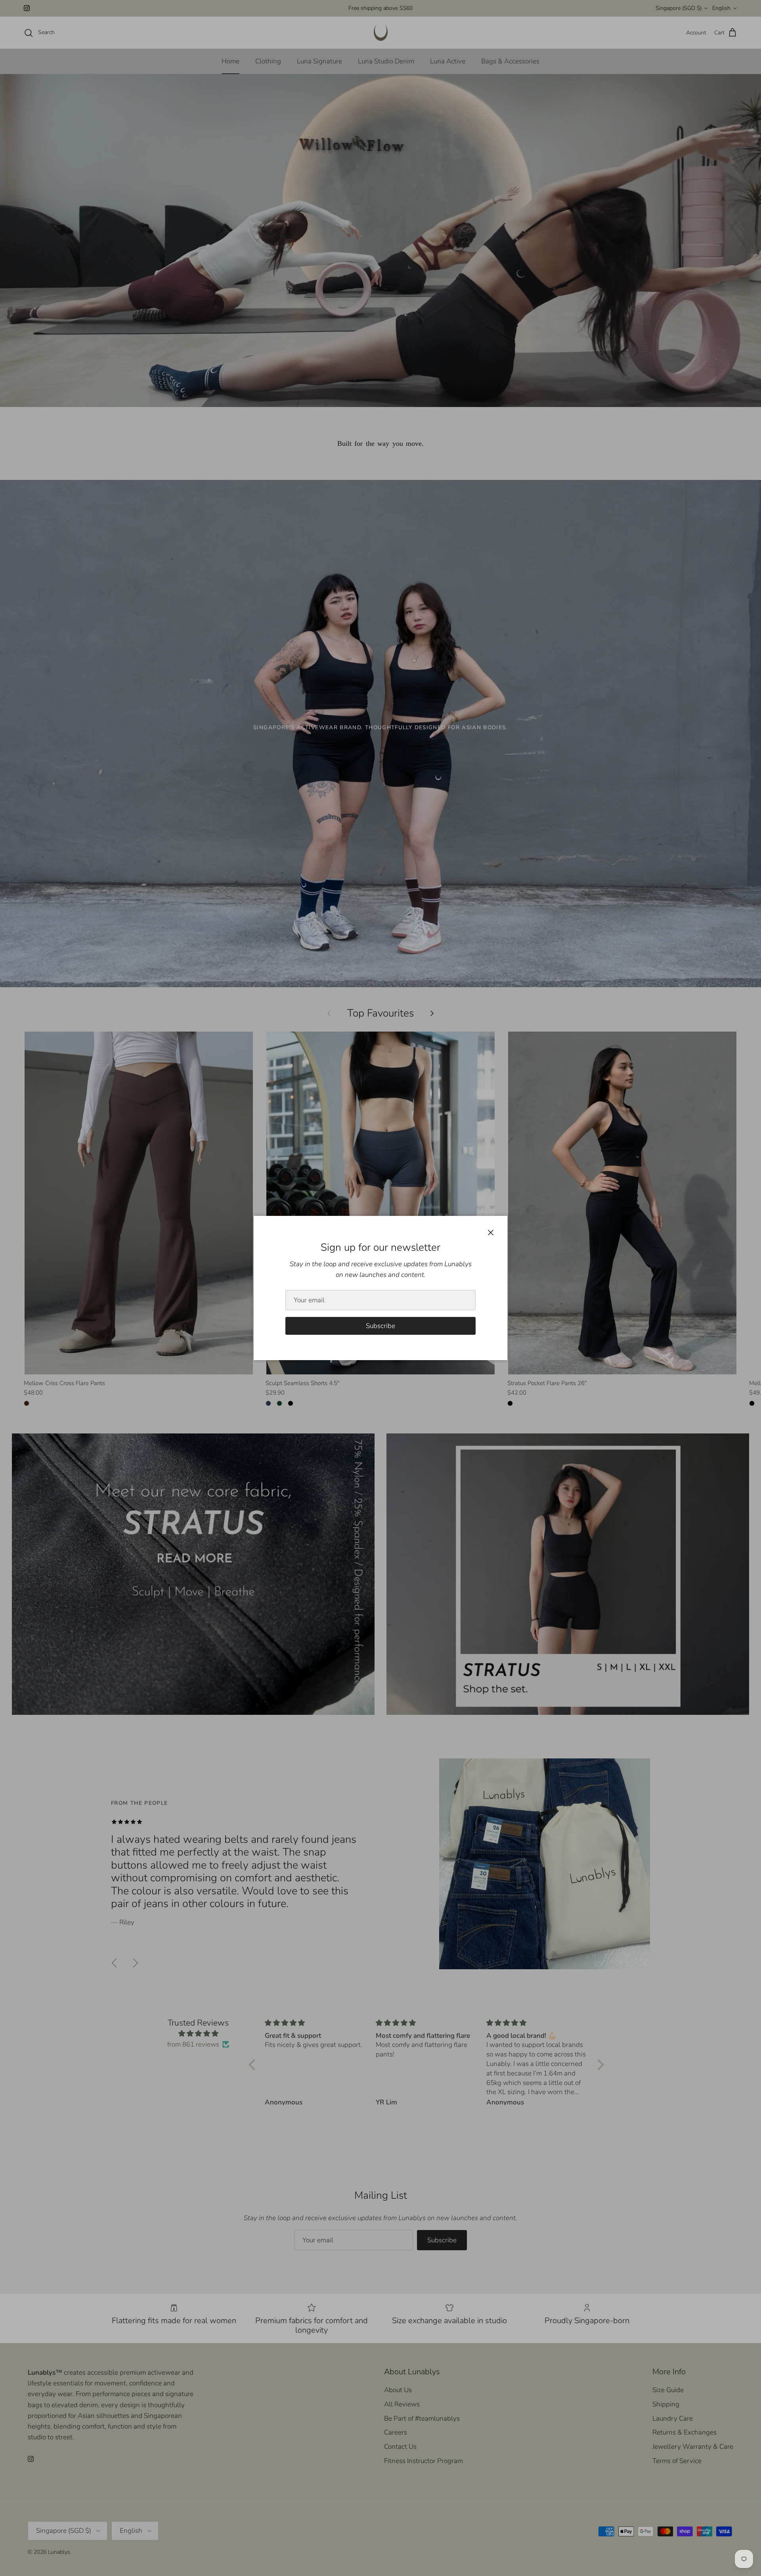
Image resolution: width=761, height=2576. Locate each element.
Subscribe (380, 1326)
